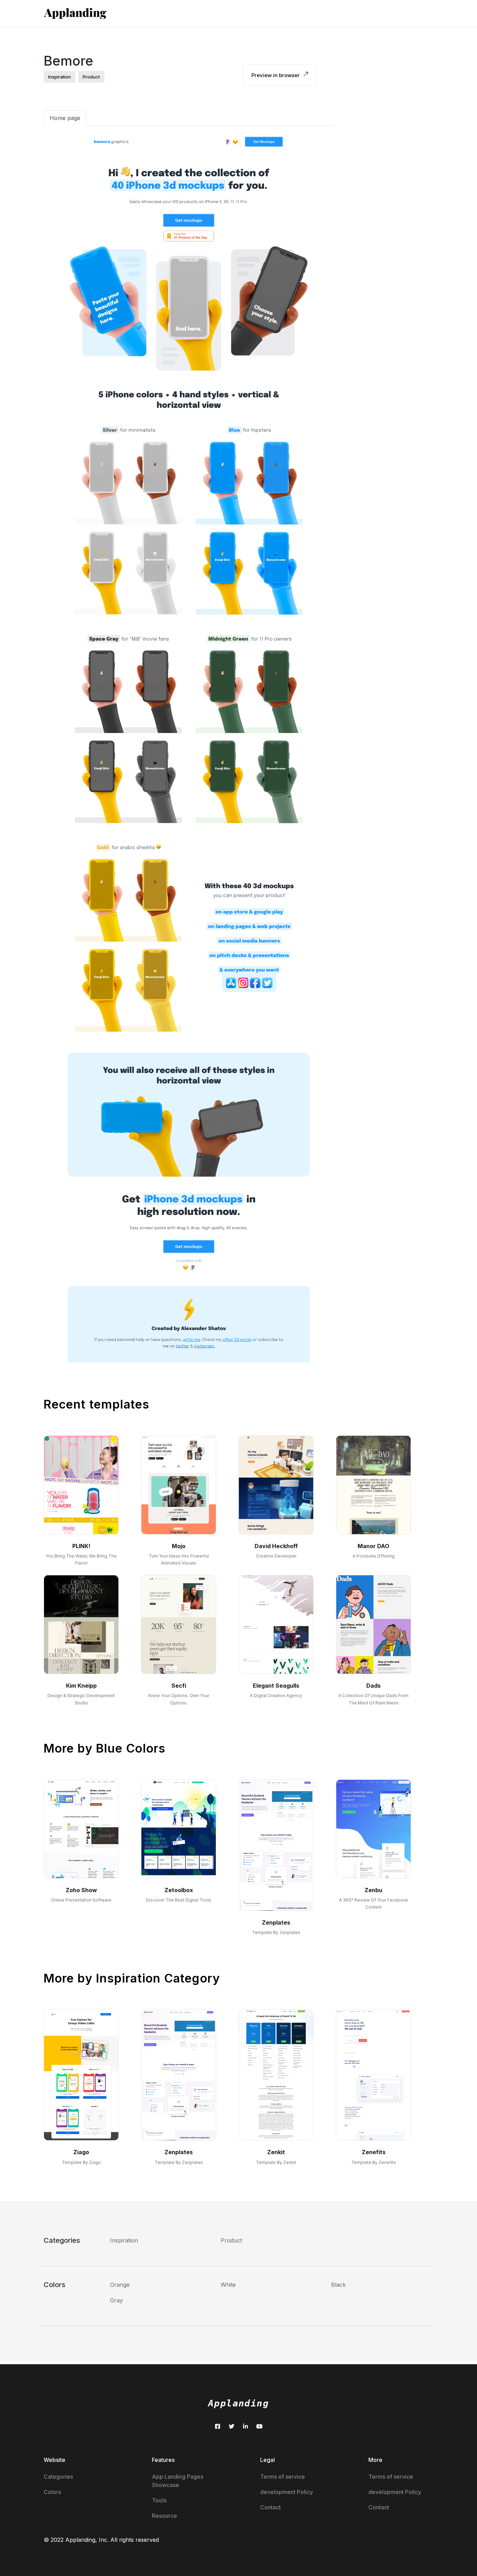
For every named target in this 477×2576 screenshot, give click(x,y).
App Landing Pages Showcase (178, 2481)
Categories (58, 2477)
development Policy (287, 2492)
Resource (164, 2516)
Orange (120, 2285)
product (91, 77)
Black (338, 2285)
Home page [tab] (65, 118)
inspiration (60, 77)
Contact (270, 2507)
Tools (159, 2500)
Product (231, 2240)
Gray (116, 2300)
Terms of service (282, 2477)
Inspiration (124, 2240)
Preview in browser (276, 75)
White (228, 2285)
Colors (52, 2492)
